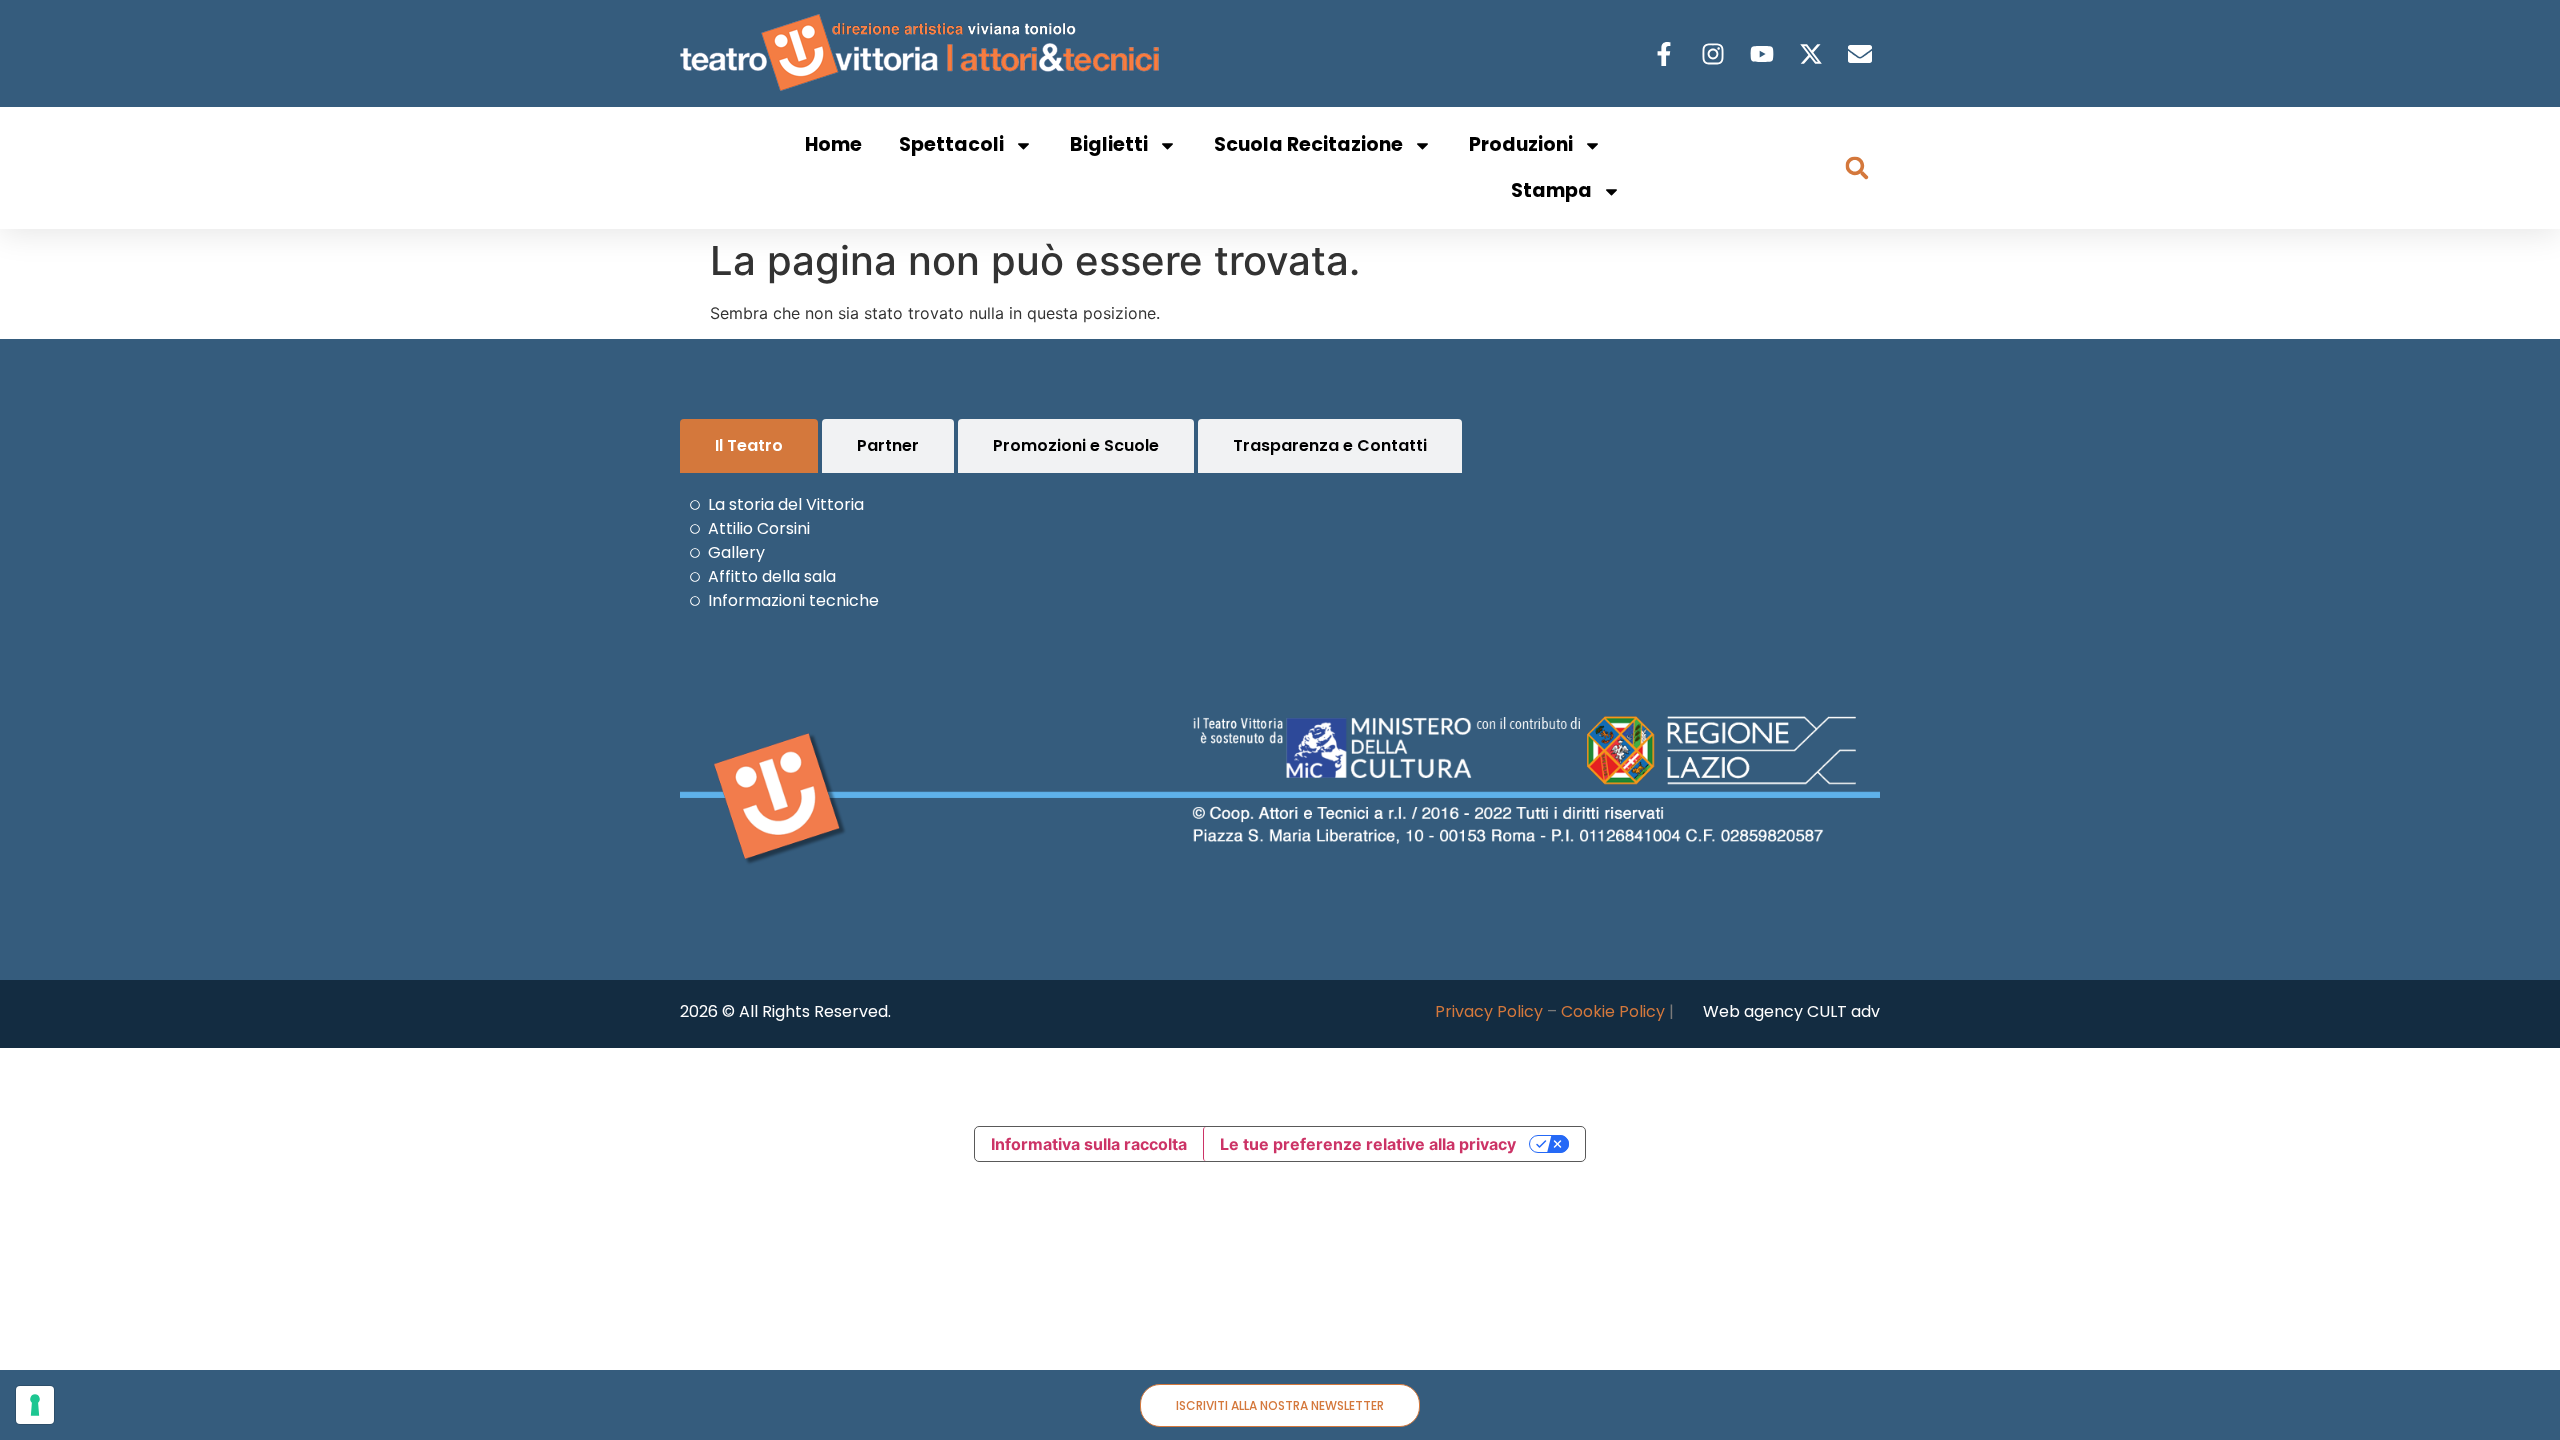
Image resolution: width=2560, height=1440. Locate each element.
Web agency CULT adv (1791, 1011)
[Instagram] (1715, 54)
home (833, 144)
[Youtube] (1764, 54)
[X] (1813, 54)
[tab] (749, 446)
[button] (1857, 168)
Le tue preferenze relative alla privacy (1368, 1144)
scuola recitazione (1308, 144)
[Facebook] (1666, 54)
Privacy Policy (1489, 1011)
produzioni (1521, 144)
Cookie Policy (1613, 1011)
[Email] (1862, 54)
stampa (1551, 190)
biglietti (1109, 144)
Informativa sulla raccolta (1089, 1144)
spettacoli (951, 144)
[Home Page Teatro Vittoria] (923, 53)
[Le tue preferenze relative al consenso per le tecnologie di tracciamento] (35, 1405)
